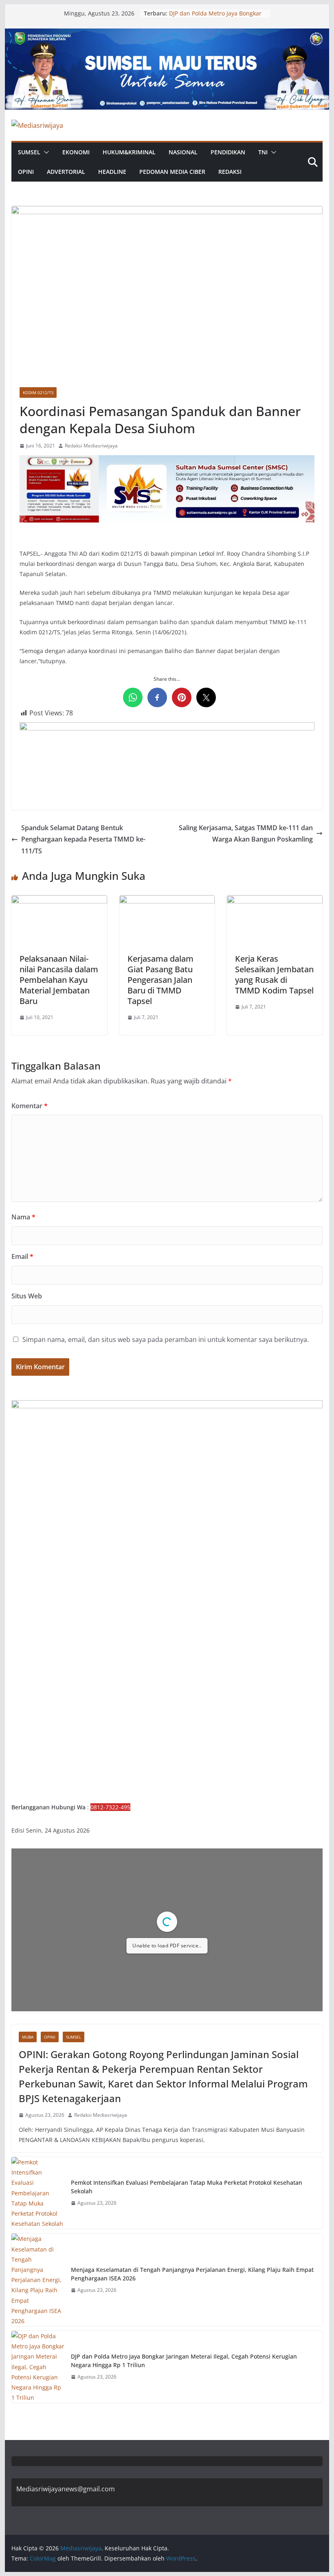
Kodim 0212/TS (38, 392)
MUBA (28, 2037)
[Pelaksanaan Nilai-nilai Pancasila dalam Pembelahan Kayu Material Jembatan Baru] (59, 901)
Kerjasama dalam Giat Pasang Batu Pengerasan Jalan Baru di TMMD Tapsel (160, 980)
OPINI (26, 172)
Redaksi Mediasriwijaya (91, 446)
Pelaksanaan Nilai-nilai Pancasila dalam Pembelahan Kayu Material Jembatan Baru (59, 980)
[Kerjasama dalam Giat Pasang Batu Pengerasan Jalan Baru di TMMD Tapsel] (167, 901)
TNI (263, 152)
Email (22, 1256)
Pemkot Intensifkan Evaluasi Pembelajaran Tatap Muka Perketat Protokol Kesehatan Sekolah (187, 2187)
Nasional (183, 152)
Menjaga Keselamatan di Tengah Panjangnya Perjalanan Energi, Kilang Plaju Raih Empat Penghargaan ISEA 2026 (192, 2274)
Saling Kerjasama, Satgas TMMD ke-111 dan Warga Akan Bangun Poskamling (246, 834)
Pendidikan (228, 152)
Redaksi (230, 172)
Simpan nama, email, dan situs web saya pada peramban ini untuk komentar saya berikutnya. (166, 1340)
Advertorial (66, 172)
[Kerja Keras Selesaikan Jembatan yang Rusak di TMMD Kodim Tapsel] (275, 901)
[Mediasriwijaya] (167, 34)
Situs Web (27, 1296)
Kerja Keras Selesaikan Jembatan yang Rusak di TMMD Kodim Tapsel (274, 974)
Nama (23, 1217)
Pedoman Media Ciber (172, 172)
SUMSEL (29, 152)
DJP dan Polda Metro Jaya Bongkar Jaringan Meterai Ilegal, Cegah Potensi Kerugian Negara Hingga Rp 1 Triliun (184, 2361)
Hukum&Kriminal (129, 152)
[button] (45, 152)
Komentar (30, 1106)
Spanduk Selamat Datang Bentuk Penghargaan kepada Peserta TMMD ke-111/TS (83, 840)
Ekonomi (76, 152)
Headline (112, 172)
